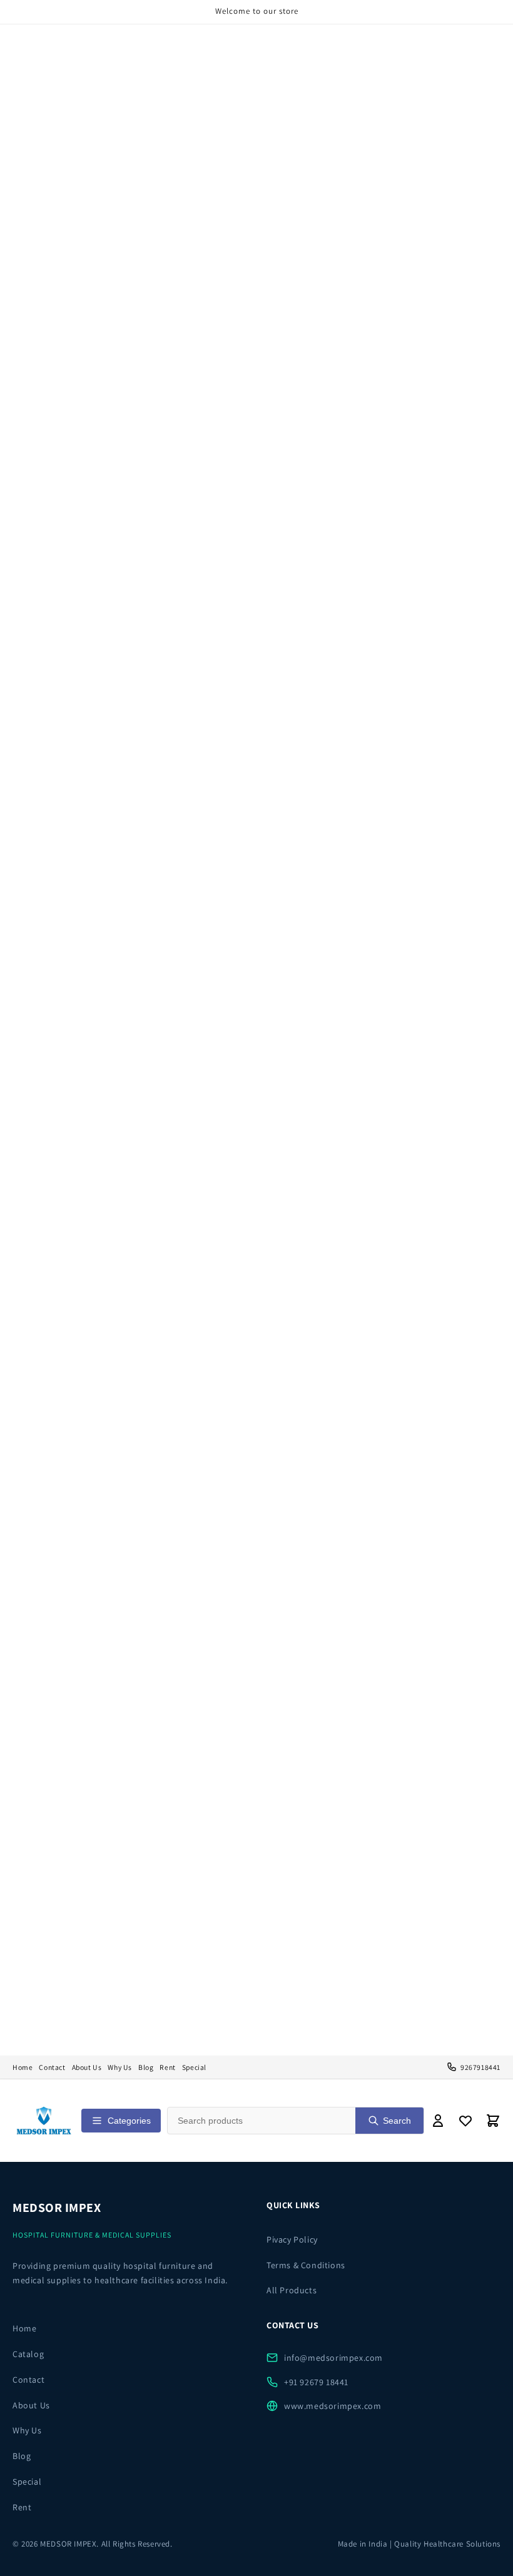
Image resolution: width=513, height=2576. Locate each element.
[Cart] (493, 2121)
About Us (87, 2067)
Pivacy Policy (292, 2239)
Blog (146, 2067)
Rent (167, 2067)
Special (194, 2067)
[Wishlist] (465, 2121)
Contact (52, 2067)
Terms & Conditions (306, 2265)
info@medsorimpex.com (333, 2358)
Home (23, 2067)
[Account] (438, 2121)
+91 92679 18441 (316, 2382)
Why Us (120, 2067)
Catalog (28, 2354)
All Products (292, 2290)
